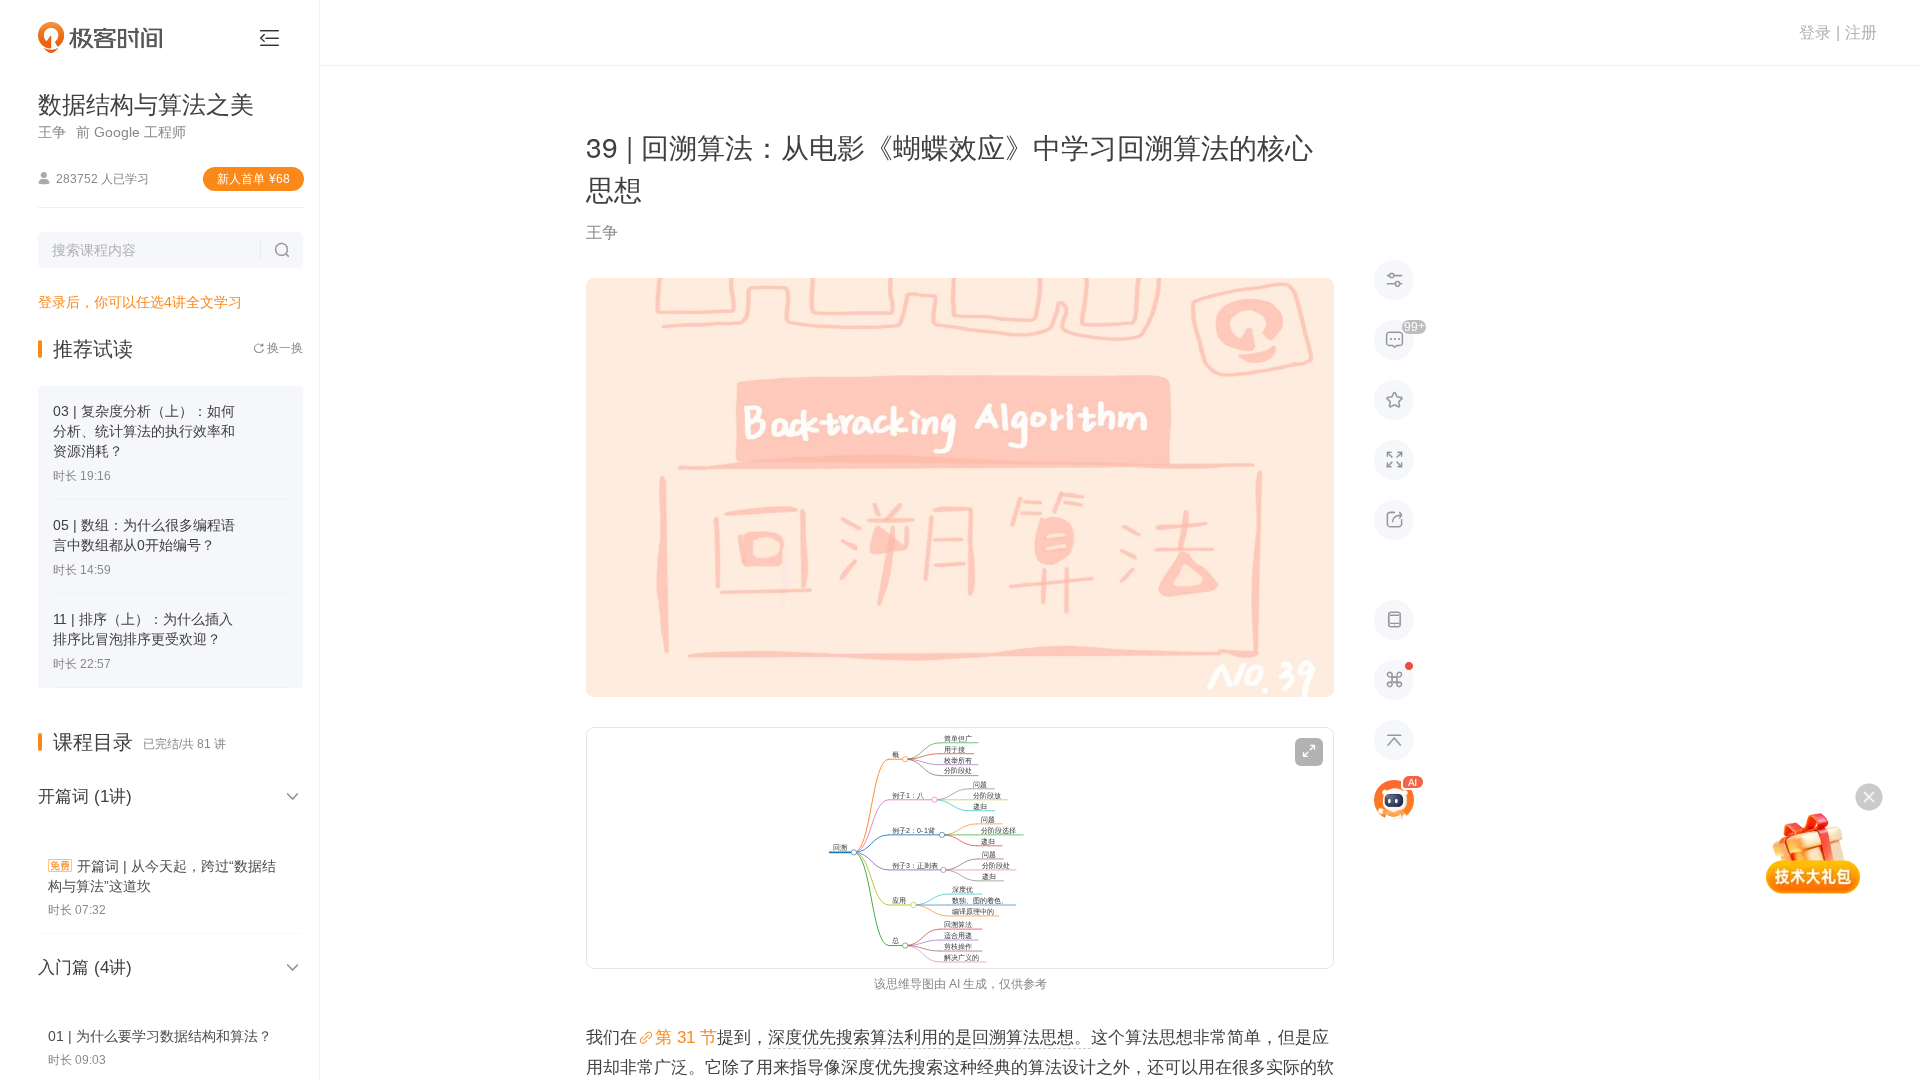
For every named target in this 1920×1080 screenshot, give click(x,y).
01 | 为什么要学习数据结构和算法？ (160, 1036)
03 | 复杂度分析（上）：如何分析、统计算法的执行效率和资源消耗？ (144, 431)
